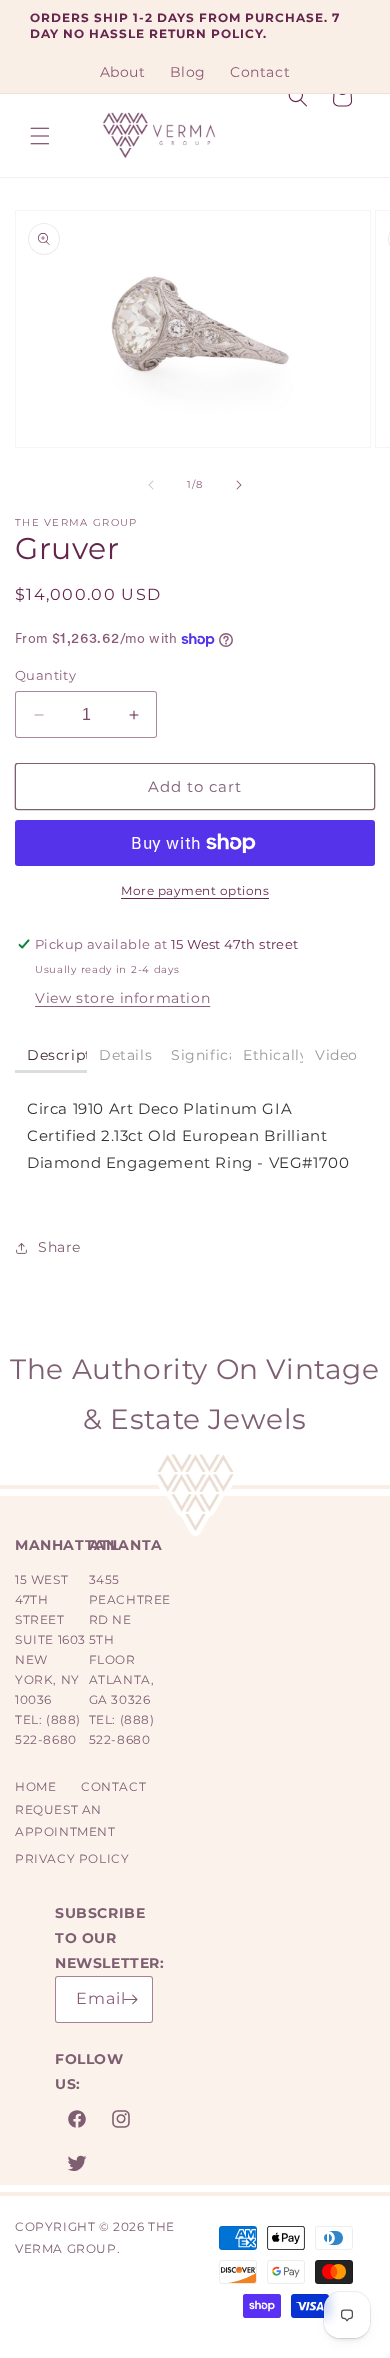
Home (35, 1786)
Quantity (45, 675)
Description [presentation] (57, 1055)
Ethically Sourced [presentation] (273, 1055)
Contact (113, 1786)
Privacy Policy (72, 1858)
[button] (40, 136)
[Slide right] (239, 485)
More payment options (195, 890)
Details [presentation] (125, 1055)
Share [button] (59, 1247)
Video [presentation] (336, 1055)
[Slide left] (151, 485)
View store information (122, 998)
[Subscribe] (130, 1999)
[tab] (51, 1056)
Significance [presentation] (201, 1055)
